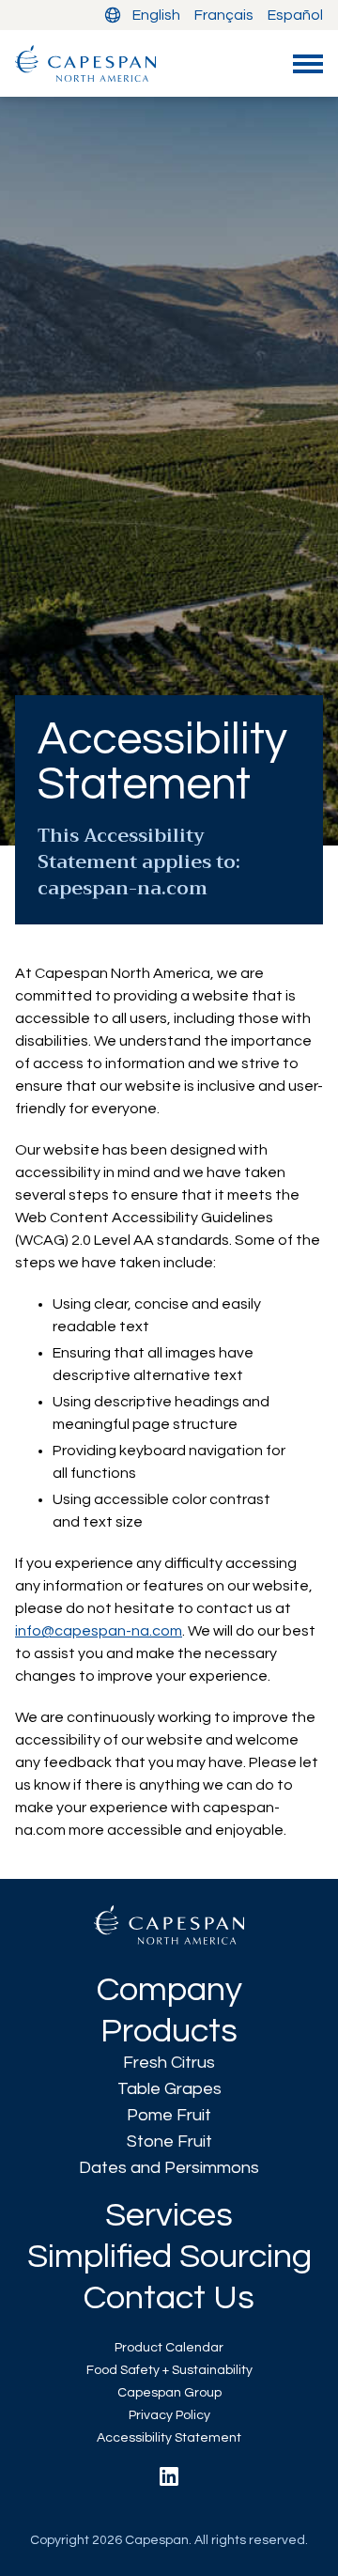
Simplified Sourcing (169, 2257)
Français (224, 15)
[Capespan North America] (85, 63)
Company (169, 1990)
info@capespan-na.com (99, 1631)
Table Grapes (169, 2089)
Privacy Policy (169, 2415)
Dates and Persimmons (169, 2168)
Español (295, 15)
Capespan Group (169, 2393)
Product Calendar (169, 2348)
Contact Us (169, 2298)
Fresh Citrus (169, 2063)
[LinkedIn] (169, 2476)
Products (169, 2031)
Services (169, 2215)
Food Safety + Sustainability (169, 2370)
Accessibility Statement (169, 2438)
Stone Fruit (169, 2141)
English (156, 15)
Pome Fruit (169, 2115)
